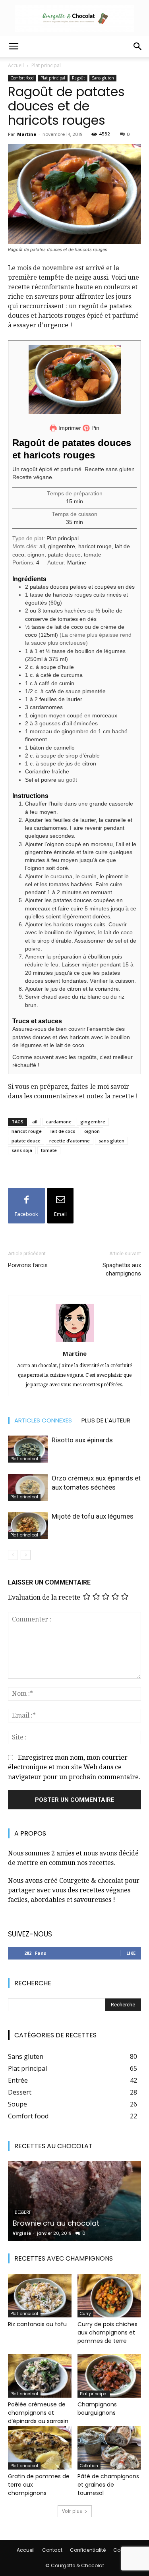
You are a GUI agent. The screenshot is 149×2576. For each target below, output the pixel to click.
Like (131, 1953)
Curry (85, 2314)
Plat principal (46, 65)
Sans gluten (103, 78)
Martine (27, 134)
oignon (92, 1131)
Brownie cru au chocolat (56, 2223)
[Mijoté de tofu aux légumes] (28, 1526)
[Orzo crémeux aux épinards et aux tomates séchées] (28, 1487)
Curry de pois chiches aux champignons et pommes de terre (107, 2333)
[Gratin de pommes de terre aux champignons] (40, 2448)
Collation (89, 2466)
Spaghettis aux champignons (122, 1269)
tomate (49, 1150)
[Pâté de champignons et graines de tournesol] (109, 2448)
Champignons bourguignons (97, 2409)
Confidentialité (88, 2550)
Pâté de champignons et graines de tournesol (108, 2485)
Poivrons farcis (28, 1265)
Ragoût (78, 78)
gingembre (93, 1122)
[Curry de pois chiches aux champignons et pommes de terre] (109, 2296)
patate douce (26, 1141)
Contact (52, 2550)
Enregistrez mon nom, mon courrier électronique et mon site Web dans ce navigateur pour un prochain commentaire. (74, 1767)
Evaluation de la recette (44, 1597)
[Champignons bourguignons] (109, 2376)
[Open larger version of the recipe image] (74, 379)
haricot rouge (27, 1131)
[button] (14, 46)
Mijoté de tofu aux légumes (93, 1516)
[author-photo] (75, 1342)
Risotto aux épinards (83, 1440)
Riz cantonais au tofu (37, 2324)
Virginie (22, 2233)
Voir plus (72, 2511)
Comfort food (22, 78)
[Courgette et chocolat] (74, 18)
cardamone (59, 1122)
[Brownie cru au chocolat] (74, 2201)
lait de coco (63, 1131)
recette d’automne (70, 1141)
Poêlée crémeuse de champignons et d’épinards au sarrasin (38, 2413)
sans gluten (111, 1141)
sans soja (22, 1150)
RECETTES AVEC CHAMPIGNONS (64, 2258)
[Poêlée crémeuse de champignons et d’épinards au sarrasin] (40, 2376)
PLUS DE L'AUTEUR (106, 1420)
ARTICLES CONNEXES (43, 1420)
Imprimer (69, 428)
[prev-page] (13, 1555)
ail (35, 1122)
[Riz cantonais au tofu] (40, 2296)
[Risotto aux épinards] (28, 1449)
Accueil (16, 65)
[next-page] (26, 1555)
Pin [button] (95, 428)
